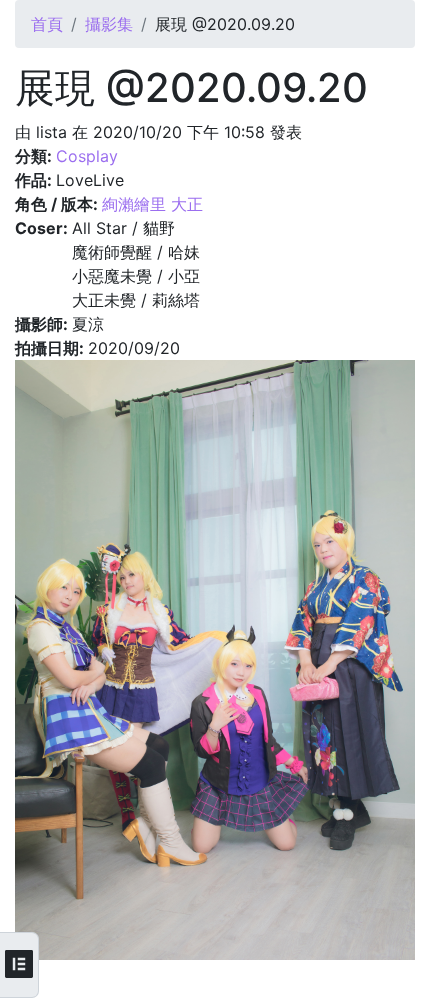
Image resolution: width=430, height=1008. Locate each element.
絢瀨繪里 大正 (152, 204)
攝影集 (109, 24)
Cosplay (87, 156)
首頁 (47, 24)
